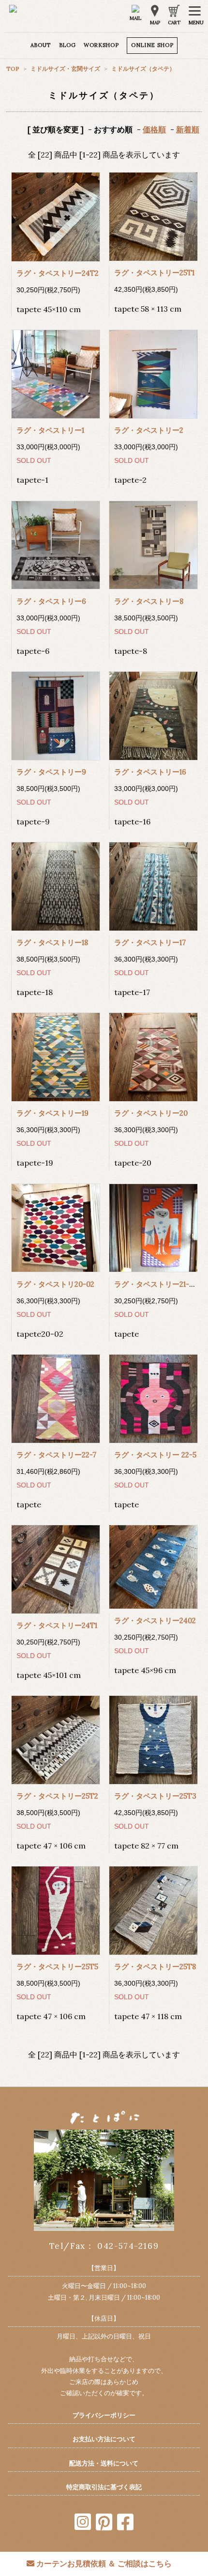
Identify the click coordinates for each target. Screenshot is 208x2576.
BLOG (67, 45)
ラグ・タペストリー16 (150, 772)
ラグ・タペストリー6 (51, 601)
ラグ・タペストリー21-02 (156, 1284)
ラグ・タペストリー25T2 (57, 1796)
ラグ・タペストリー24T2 (58, 273)
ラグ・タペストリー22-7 (56, 1455)
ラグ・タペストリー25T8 (155, 1967)
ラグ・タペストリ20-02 (55, 1284)
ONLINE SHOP (152, 45)
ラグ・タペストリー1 (50, 430)
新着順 (188, 129)
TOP (14, 69)
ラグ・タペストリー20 (151, 1113)
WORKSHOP (101, 45)
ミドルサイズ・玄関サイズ (65, 69)
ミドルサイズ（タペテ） (143, 69)
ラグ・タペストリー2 (149, 430)
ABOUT (41, 45)
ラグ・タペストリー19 (52, 1113)
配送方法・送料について (104, 2463)
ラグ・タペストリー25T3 (155, 1796)
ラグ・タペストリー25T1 (154, 273)
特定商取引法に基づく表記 (104, 2487)
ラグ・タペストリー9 (51, 772)
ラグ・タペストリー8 (149, 601)
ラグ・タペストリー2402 (155, 1620)
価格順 (154, 129)
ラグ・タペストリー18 (52, 942)
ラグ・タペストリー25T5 (57, 1967)
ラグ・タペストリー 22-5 (155, 1455)
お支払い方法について (104, 2439)
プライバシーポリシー (104, 2415)
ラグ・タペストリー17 (150, 942)
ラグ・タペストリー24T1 (57, 1625)
